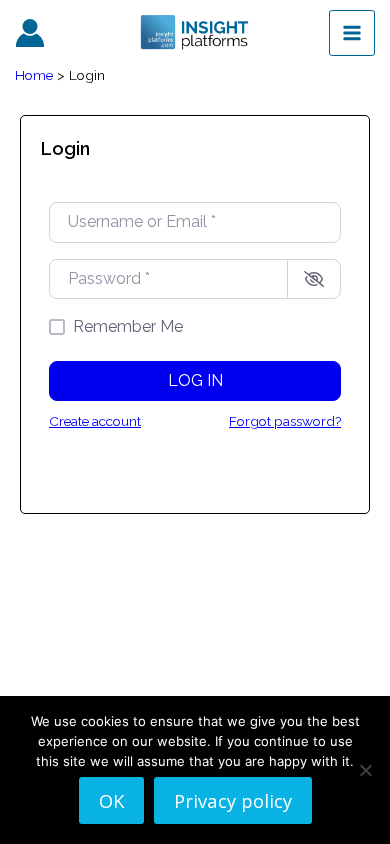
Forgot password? (285, 421)
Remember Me (128, 326)
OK (111, 800)
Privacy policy (233, 800)
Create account (95, 421)
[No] (365, 770)
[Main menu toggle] (352, 33)
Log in (195, 380)
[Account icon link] (30, 33)
